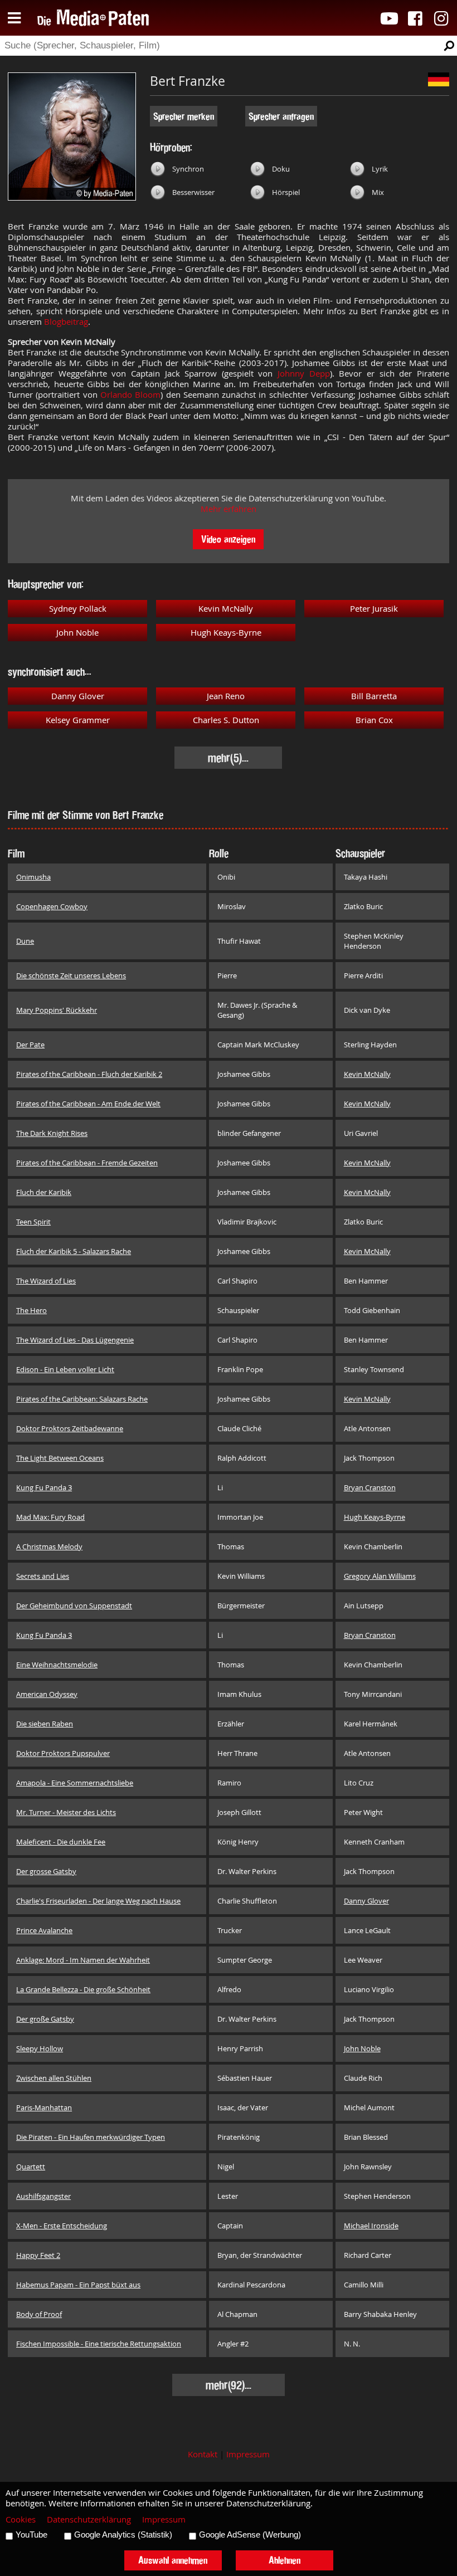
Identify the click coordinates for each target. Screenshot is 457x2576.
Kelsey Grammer (78, 720)
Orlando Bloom (130, 395)
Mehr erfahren (229, 509)
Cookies (21, 2519)
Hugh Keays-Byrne (226, 633)
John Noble (77, 633)
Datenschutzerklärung (89, 2519)
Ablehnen (285, 2560)
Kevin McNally (226, 609)
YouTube (31, 2535)
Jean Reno (226, 696)
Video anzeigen (228, 539)
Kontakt (203, 2454)
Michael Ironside (371, 2226)
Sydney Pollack (78, 609)
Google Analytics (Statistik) (123, 2535)
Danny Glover (78, 696)
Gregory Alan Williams (380, 1576)
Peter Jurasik (374, 609)
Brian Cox (374, 720)
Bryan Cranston (370, 1487)
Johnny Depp (304, 374)
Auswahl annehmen (173, 2560)
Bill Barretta (374, 696)
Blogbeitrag (66, 322)
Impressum (248, 2454)
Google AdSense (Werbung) (250, 2535)
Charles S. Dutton (226, 720)
